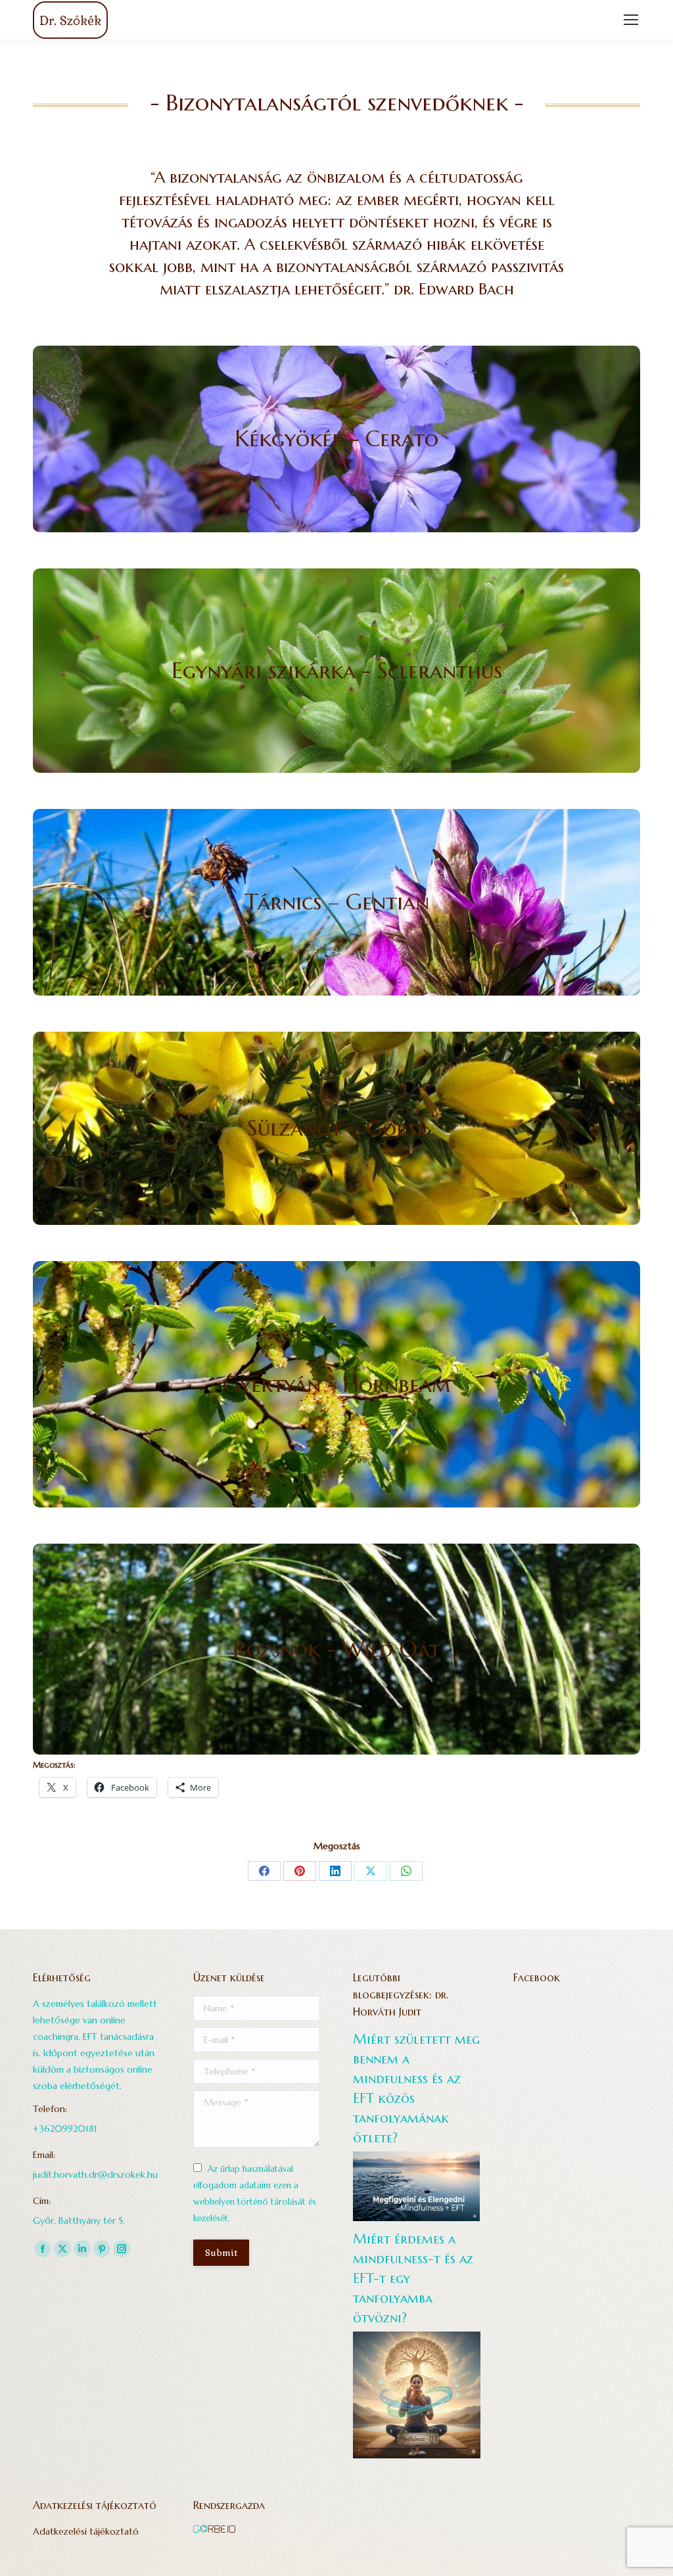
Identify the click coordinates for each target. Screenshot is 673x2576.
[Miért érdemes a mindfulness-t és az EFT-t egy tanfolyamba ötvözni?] (417, 2455)
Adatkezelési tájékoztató (86, 2531)
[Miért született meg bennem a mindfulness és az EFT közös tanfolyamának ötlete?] (416, 2218)
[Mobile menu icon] (631, 20)
